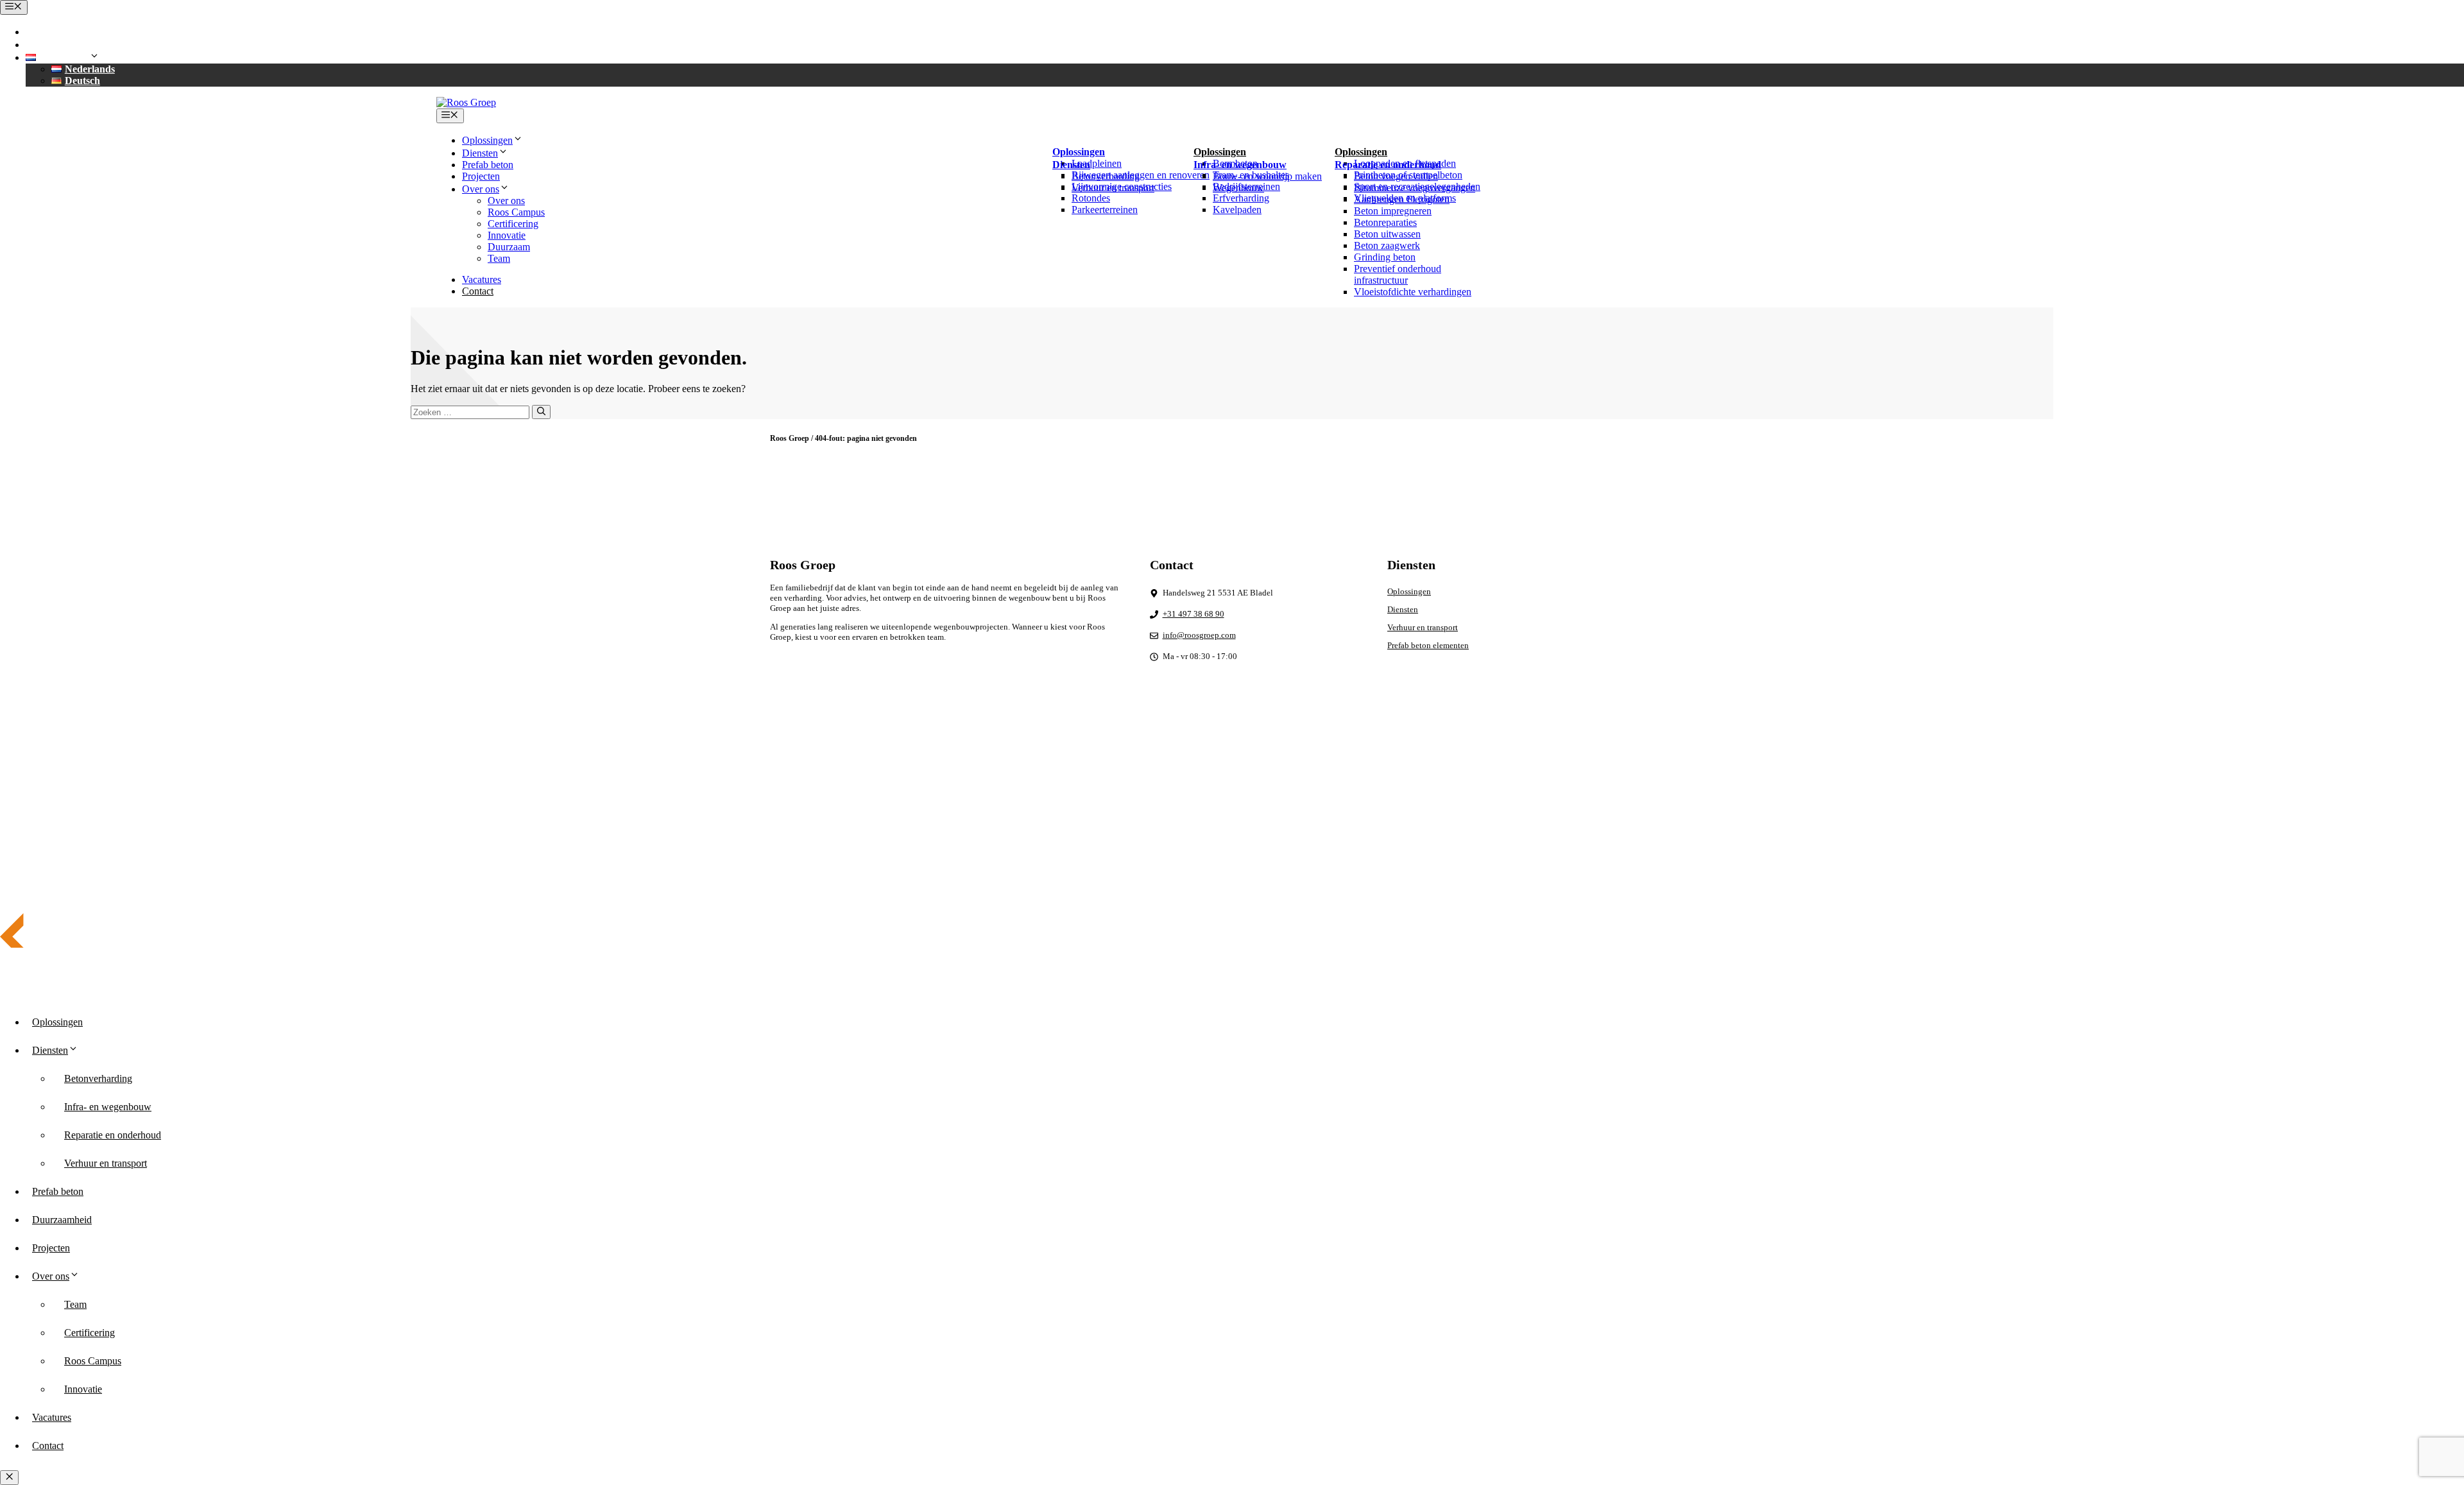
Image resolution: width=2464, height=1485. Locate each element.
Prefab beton (488, 165)
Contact (478, 291)
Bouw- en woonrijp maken (1267, 176)
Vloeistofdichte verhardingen (1413, 292)
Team (499, 258)
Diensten (1403, 609)
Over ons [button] (481, 189)
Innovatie (507, 235)
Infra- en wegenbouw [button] (1240, 165)
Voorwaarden (1672, 801)
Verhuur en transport (1113, 188)
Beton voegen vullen (1396, 176)
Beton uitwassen (1387, 234)
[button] (66, 57)
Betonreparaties (1385, 222)
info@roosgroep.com (88, 45)
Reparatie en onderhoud (113, 1135)
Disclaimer (1618, 801)
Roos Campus (516, 212)
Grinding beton (1385, 257)
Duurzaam (509, 247)
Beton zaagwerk (1387, 245)
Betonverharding (1106, 176)
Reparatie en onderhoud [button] (1388, 165)
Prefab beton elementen (1428, 645)
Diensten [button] (480, 153)
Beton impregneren (1393, 211)
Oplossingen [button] (487, 140)
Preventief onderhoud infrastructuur (1398, 274)
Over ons (506, 201)
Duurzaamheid (62, 1220)
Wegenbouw (1238, 188)
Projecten (481, 176)
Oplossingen (1409, 591)
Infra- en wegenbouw (108, 1107)
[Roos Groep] (466, 102)
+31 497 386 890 (77, 32)
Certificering (513, 224)
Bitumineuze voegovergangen (1415, 188)
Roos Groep (790, 438)
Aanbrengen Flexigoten (1402, 199)
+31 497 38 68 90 (1193, 614)
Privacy (1573, 801)
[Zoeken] (541, 412)
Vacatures (482, 279)
